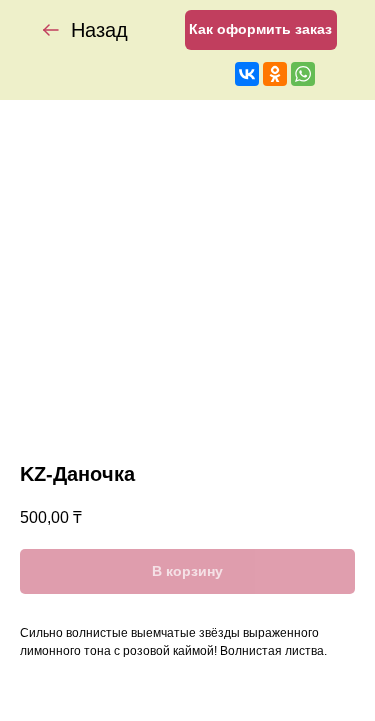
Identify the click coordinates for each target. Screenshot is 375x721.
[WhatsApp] (303, 74)
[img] (51, 30)
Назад (99, 30)
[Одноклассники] (275, 74)
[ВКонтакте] (247, 74)
